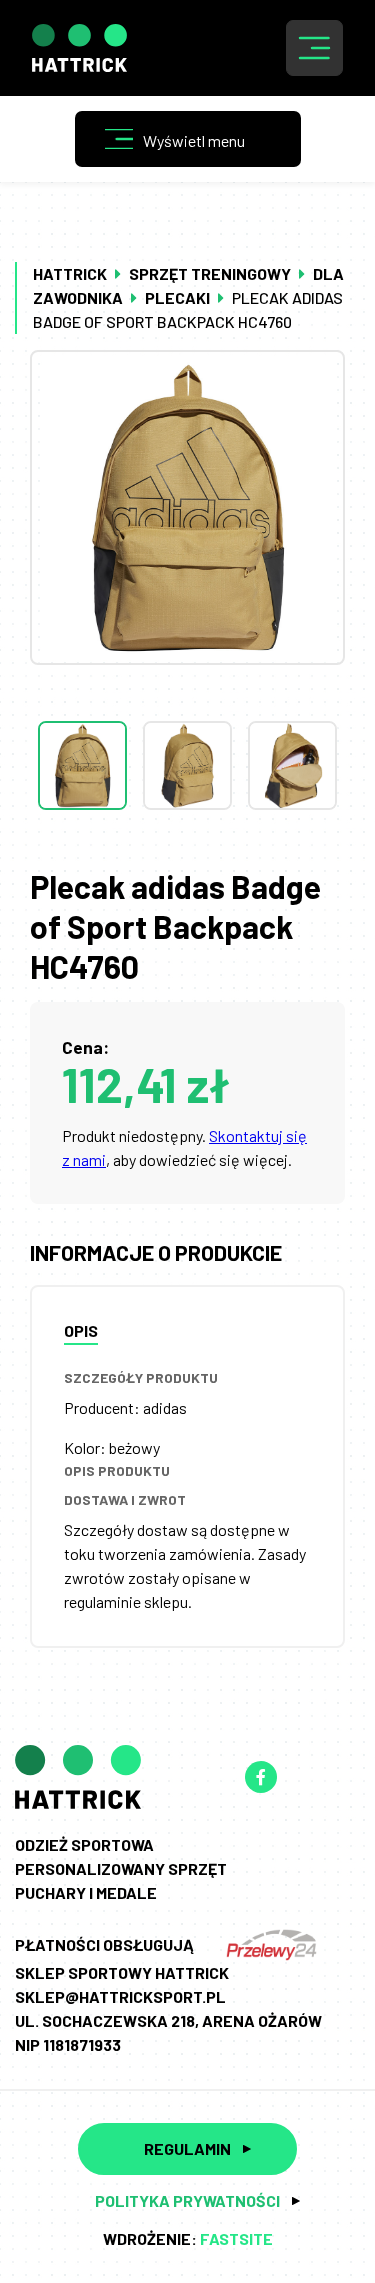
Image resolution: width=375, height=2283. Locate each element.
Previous (188, 681)
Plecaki (177, 297)
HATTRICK (70, 273)
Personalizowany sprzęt (121, 1868)
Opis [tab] (81, 1330)
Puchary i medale (86, 1892)
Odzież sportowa (84, 1844)
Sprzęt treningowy (210, 273)
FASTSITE (236, 2238)
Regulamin (187, 2148)
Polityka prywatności (187, 2200)
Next (188, 850)
